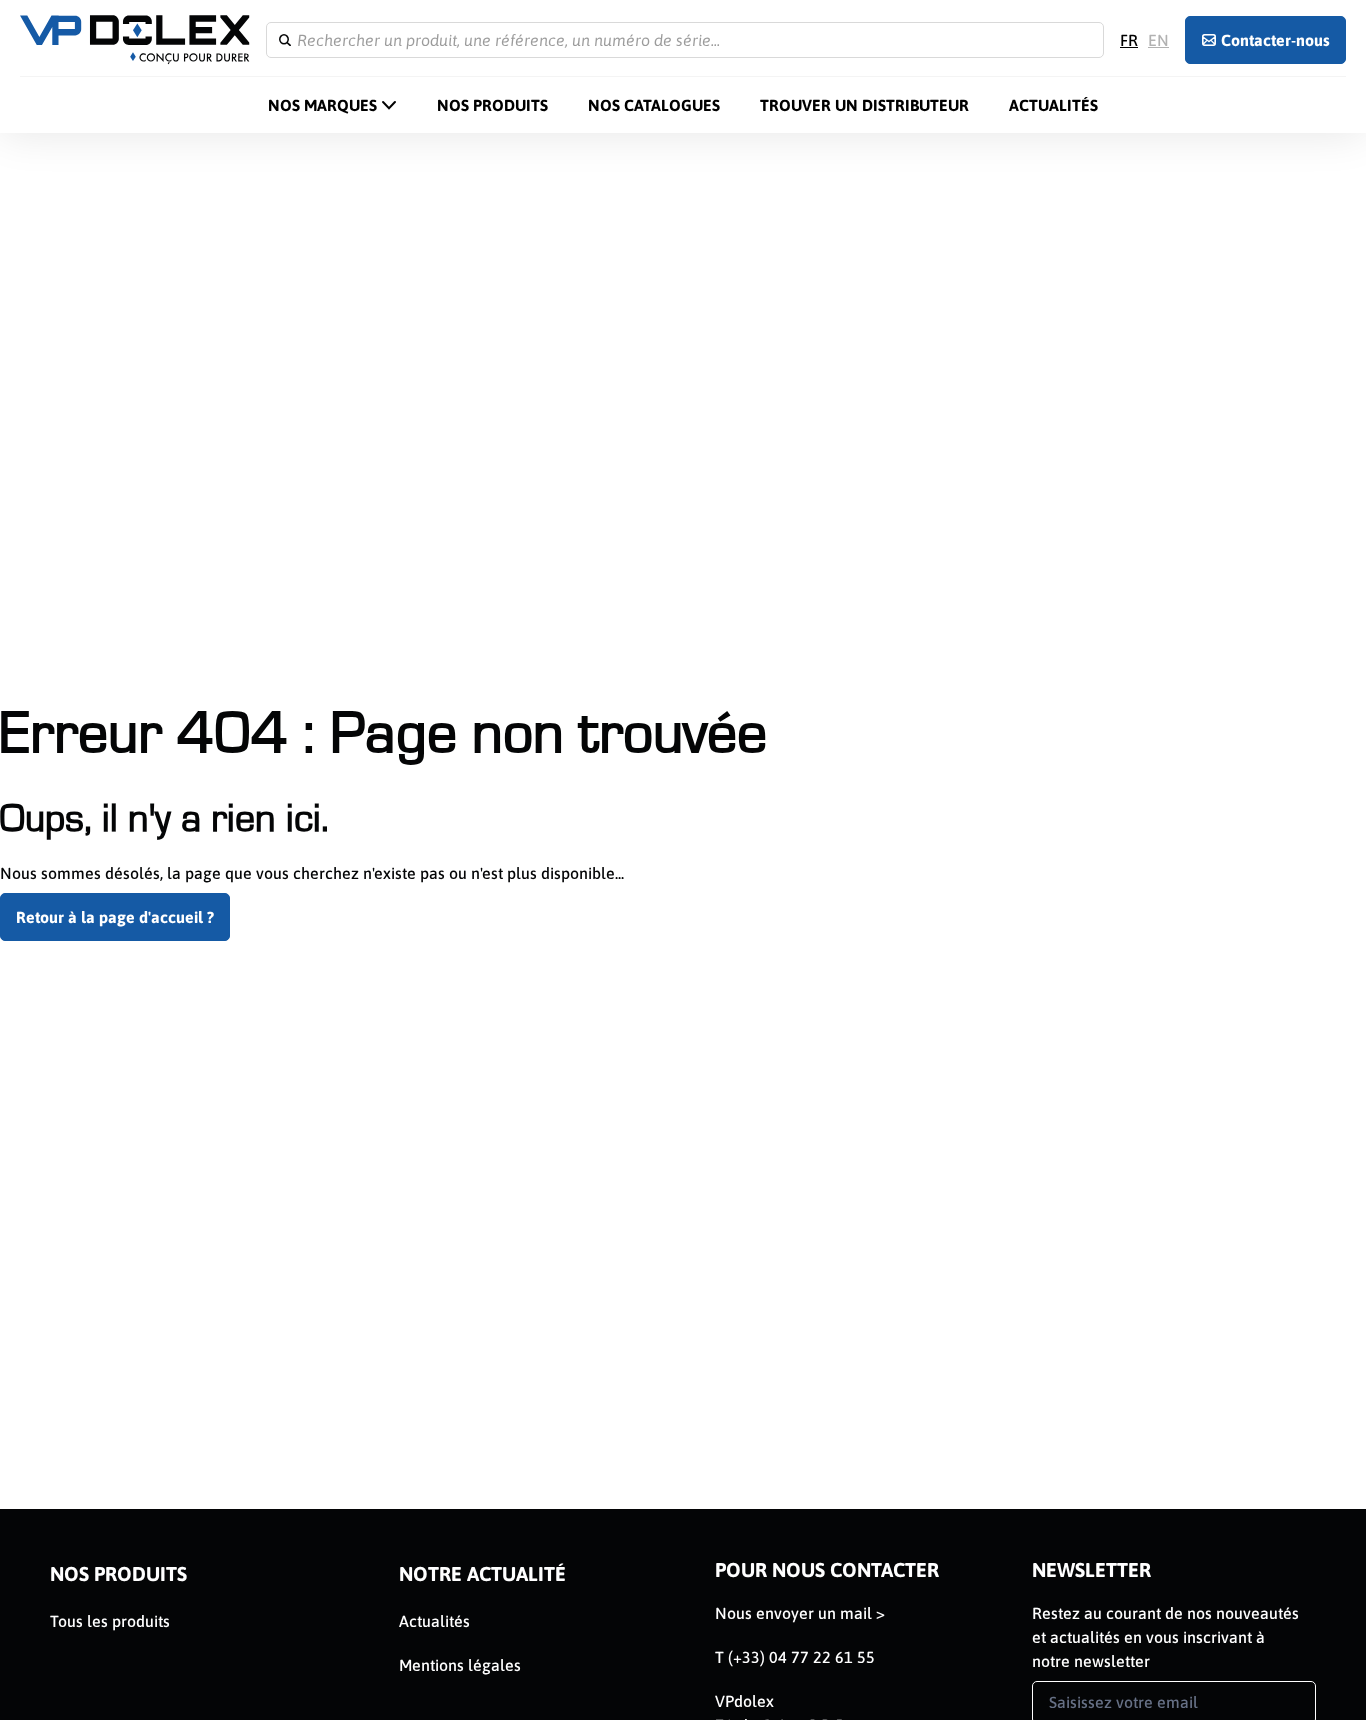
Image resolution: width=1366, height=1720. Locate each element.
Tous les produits (110, 1621)
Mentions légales (460, 1665)
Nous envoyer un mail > (800, 1613)
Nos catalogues (654, 105)
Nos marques (322, 105)
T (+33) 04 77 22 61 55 (795, 1657)
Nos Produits (492, 105)
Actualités (1053, 105)
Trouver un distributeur (864, 105)
